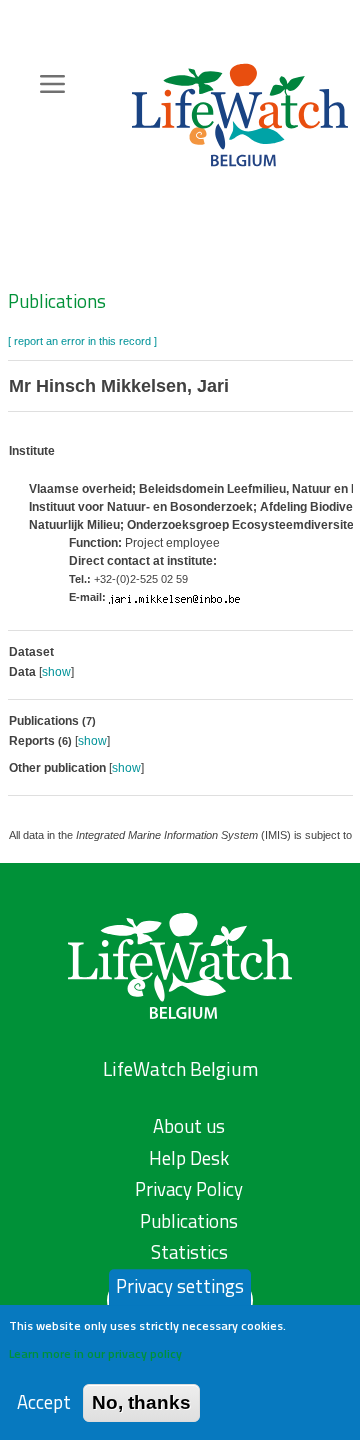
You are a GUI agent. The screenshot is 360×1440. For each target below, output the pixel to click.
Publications (57, 301)
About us (189, 1126)
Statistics (189, 1252)
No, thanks (141, 1402)
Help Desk (189, 1158)
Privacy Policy (189, 1189)
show (56, 672)
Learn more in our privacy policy (95, 1353)
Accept (44, 1402)
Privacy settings (180, 1286)
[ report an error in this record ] (82, 341)
